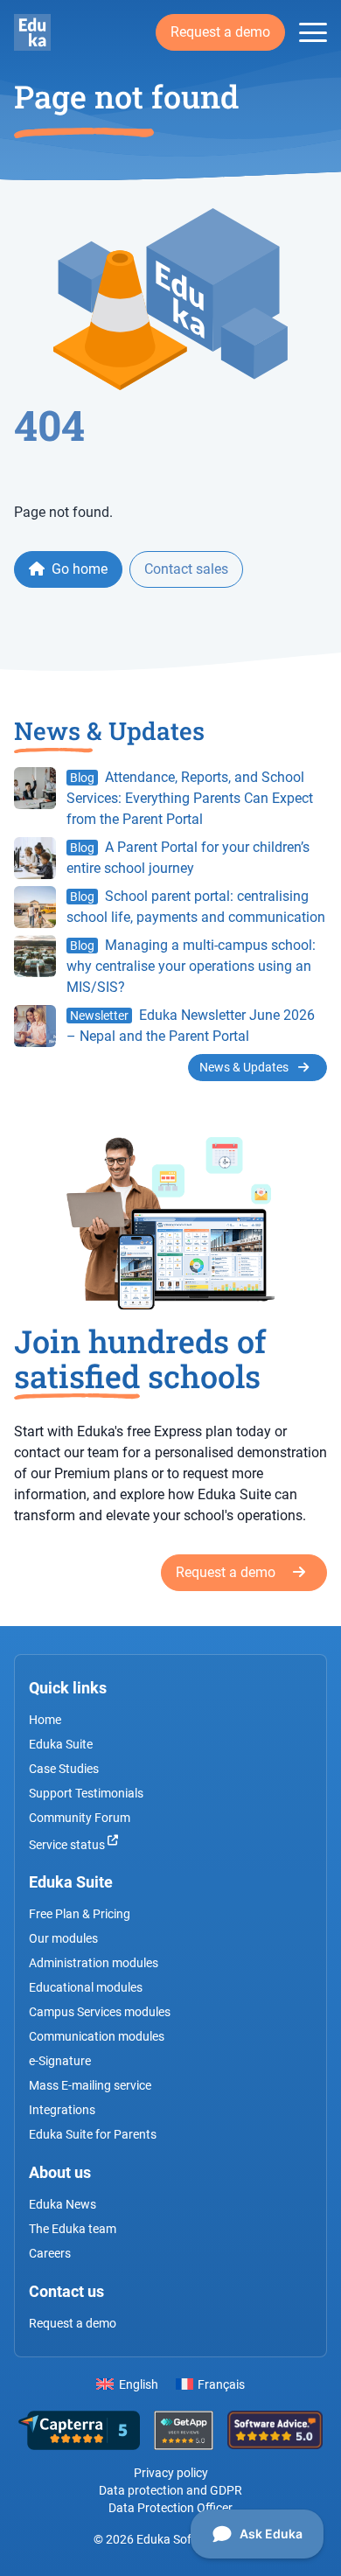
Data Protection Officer (170, 2508)
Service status (68, 1844)
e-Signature (60, 2061)
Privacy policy (171, 2473)
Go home (78, 569)
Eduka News (63, 2204)
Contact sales (186, 569)
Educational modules (86, 1987)
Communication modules (97, 2036)
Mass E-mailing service (90, 2085)
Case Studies (64, 1769)
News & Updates (245, 1067)
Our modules (63, 1938)
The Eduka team (73, 2229)
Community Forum (80, 1818)
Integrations (62, 2110)
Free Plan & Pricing (80, 1914)
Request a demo (220, 32)
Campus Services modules (100, 2012)
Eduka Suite (61, 1744)
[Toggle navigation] (313, 33)
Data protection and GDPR (170, 2490)
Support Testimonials (86, 1793)
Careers (50, 2253)
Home (45, 1720)
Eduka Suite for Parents (93, 2134)
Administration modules (94, 1963)
